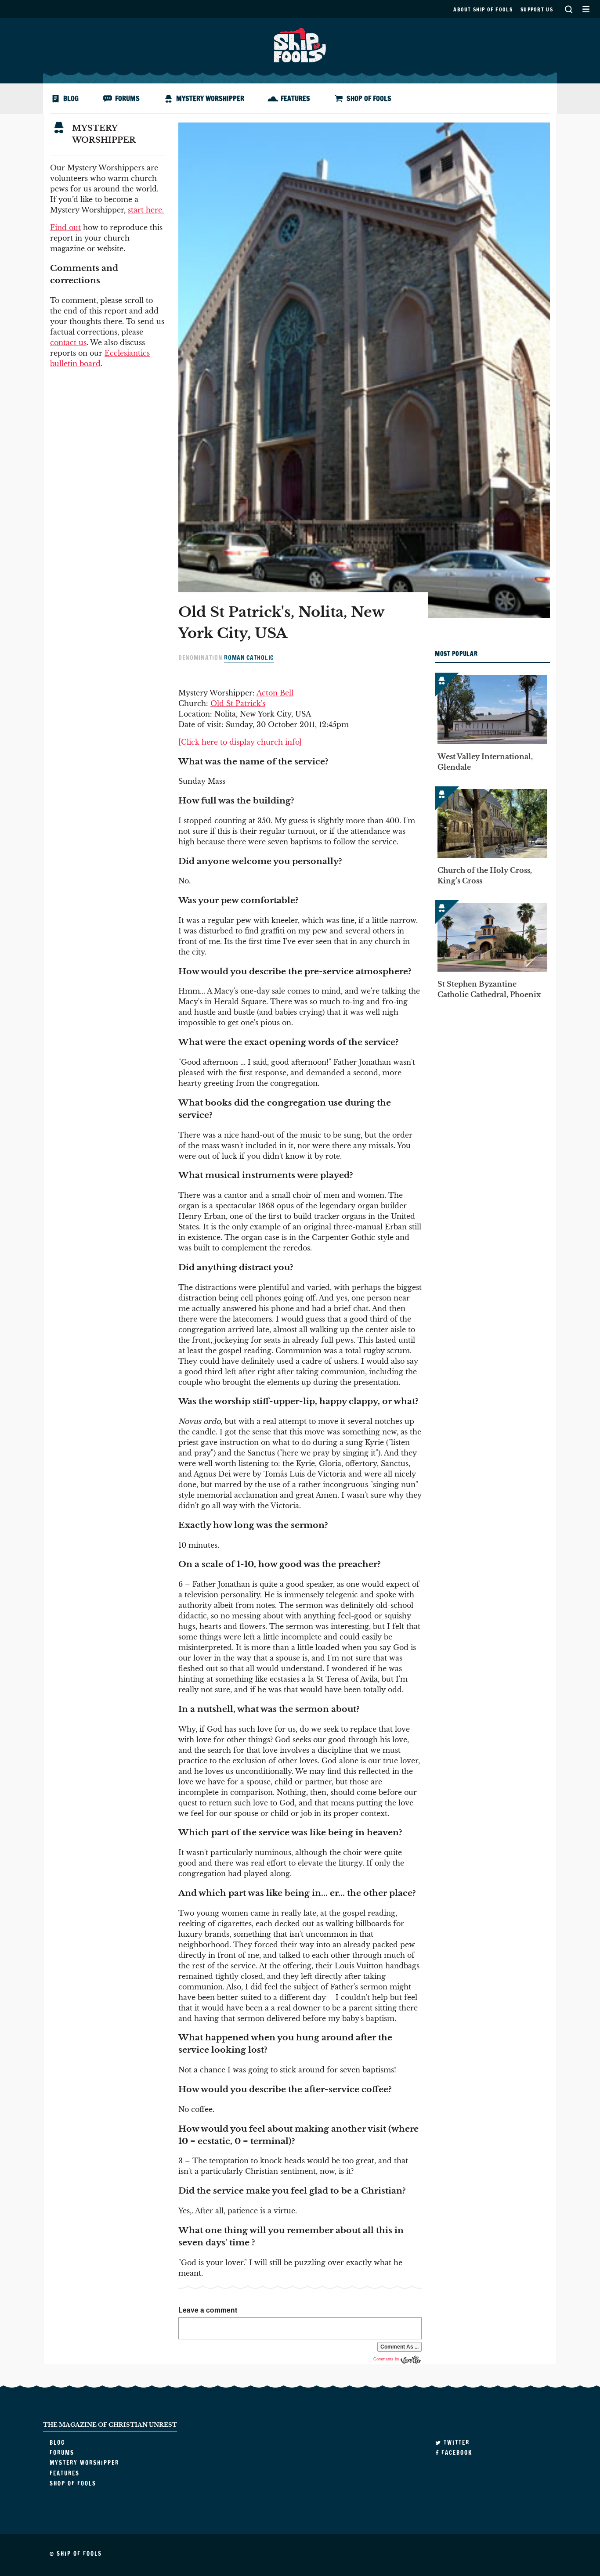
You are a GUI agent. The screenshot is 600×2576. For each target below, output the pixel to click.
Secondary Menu (586, 9)
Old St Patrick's (238, 703)
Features (295, 98)
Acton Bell (275, 693)
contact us (68, 342)
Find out (65, 227)
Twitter (455, 2443)
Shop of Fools (369, 98)
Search (568, 9)
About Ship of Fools (483, 9)
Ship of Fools (300, 44)
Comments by (387, 2359)
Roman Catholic (249, 658)
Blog (71, 98)
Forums (127, 98)
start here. (146, 210)
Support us (537, 9)
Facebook (456, 2453)
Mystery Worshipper (210, 98)
